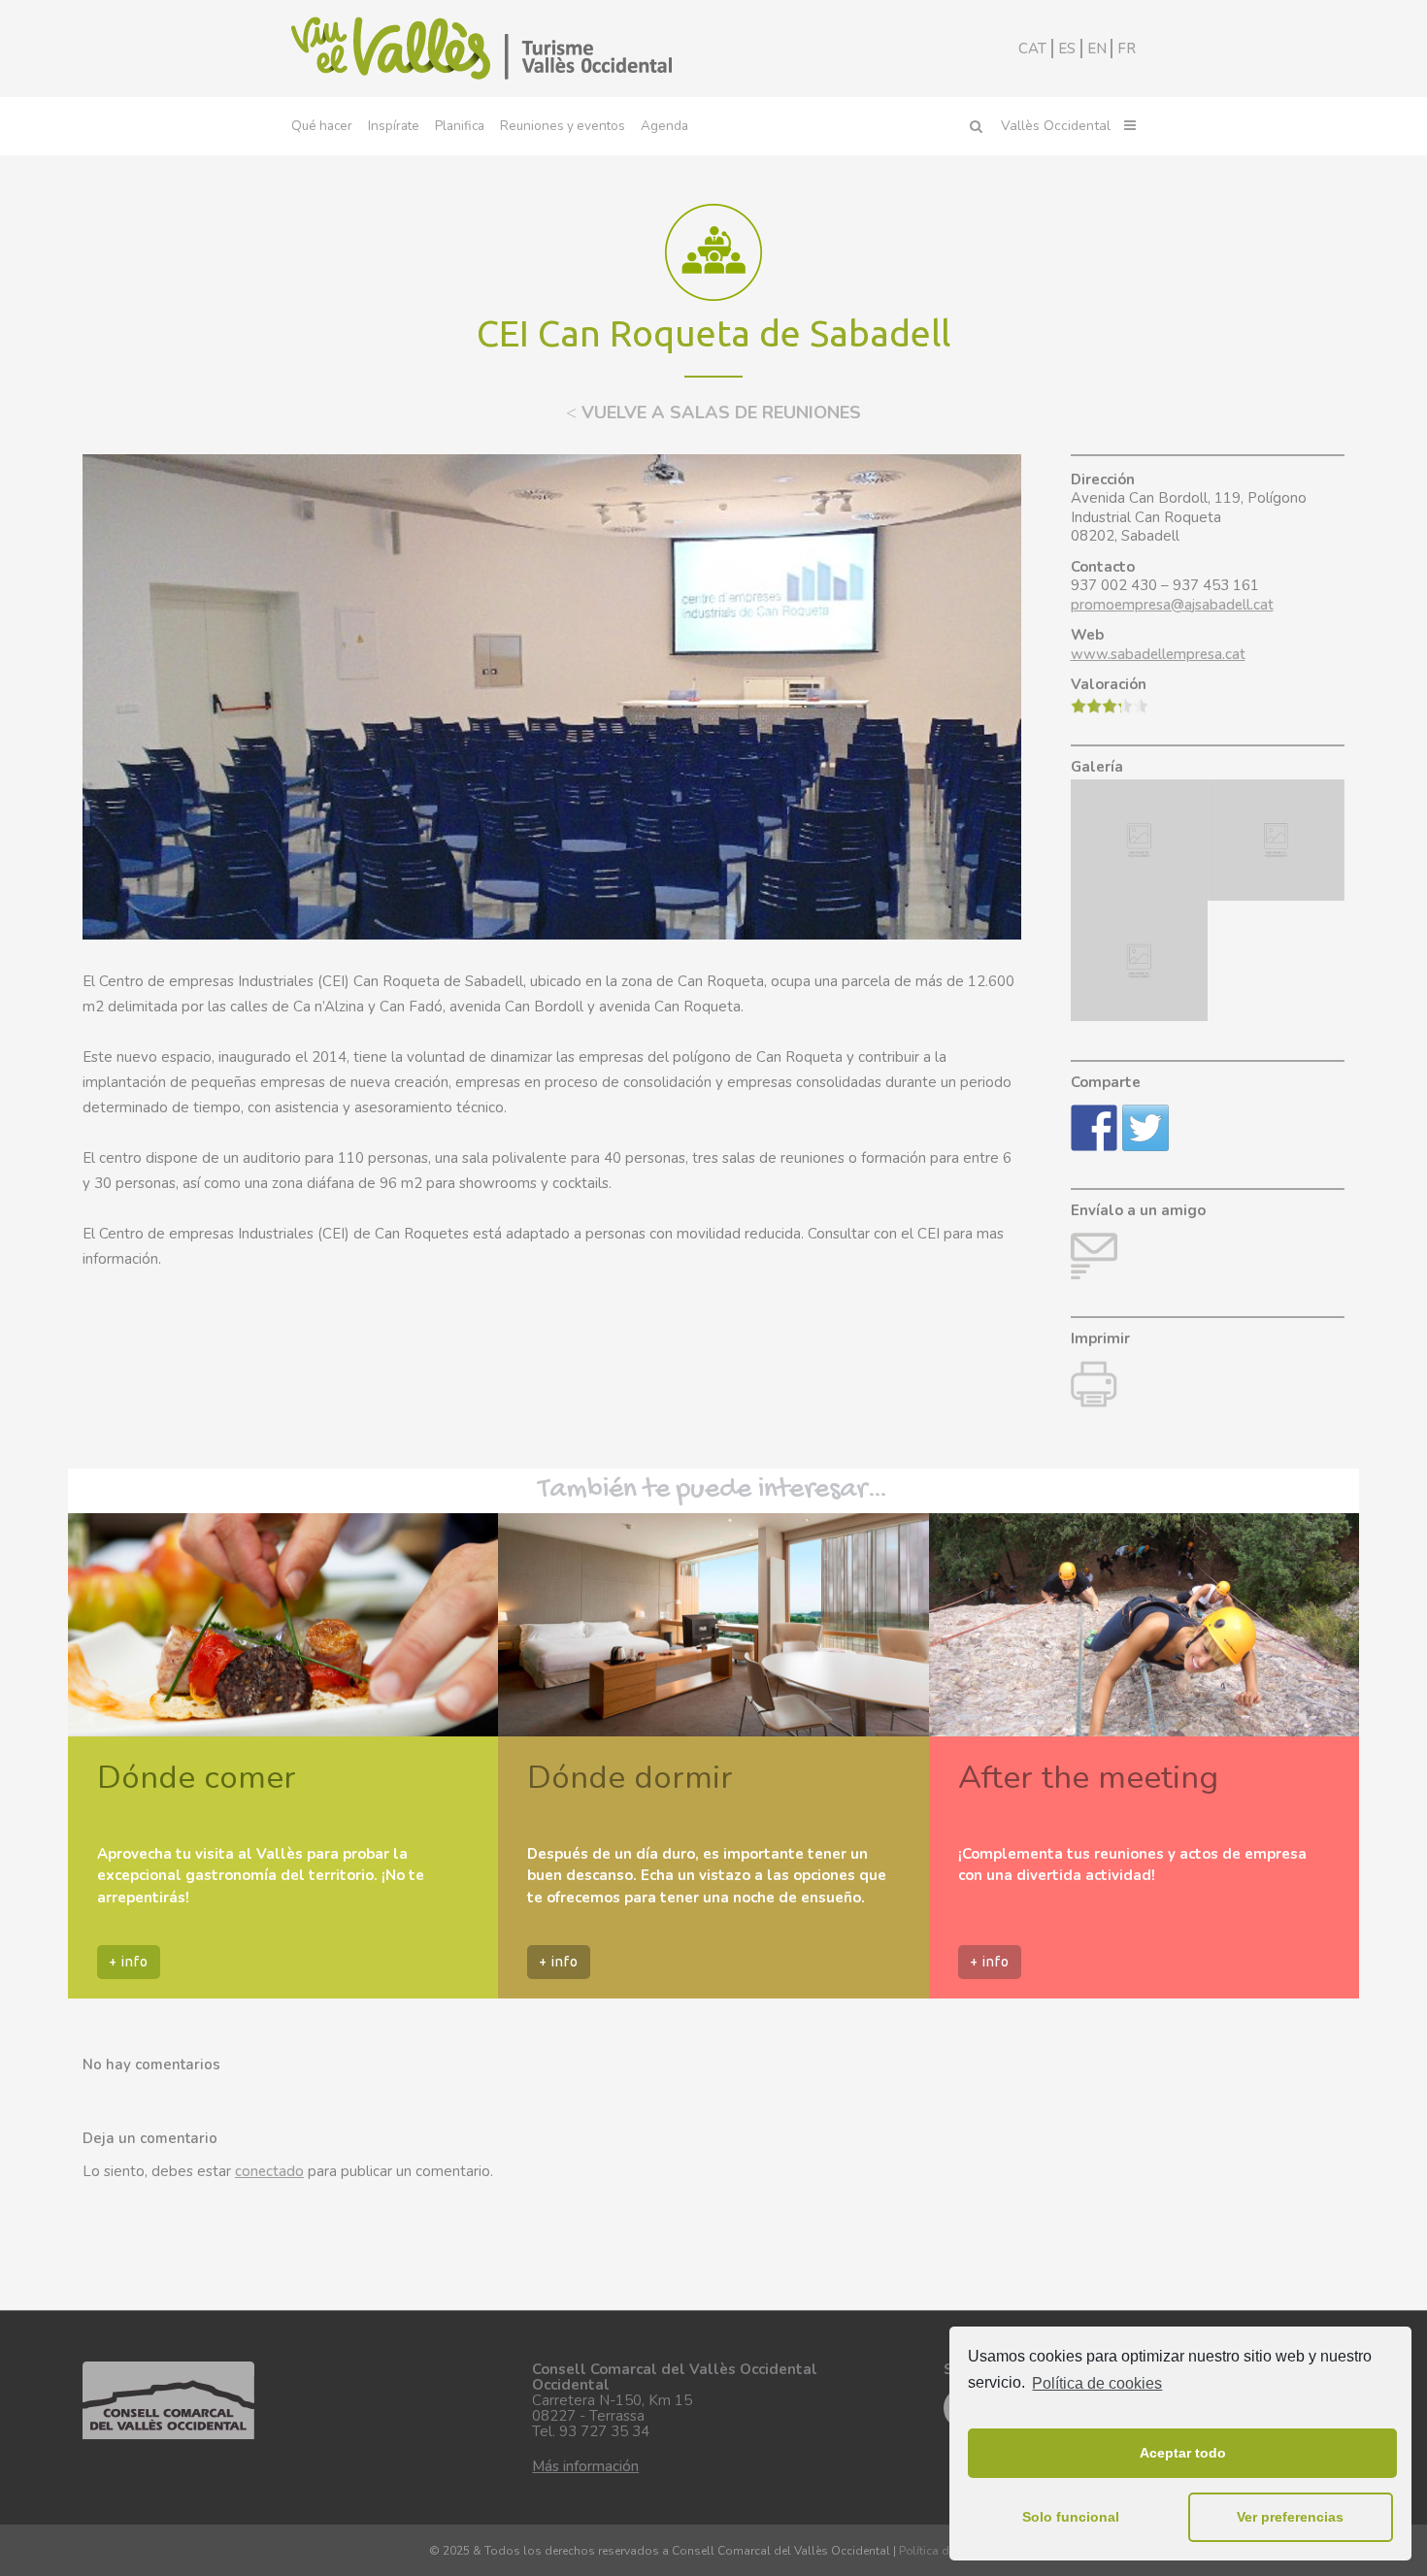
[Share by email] (1094, 1256)
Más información (585, 2466)
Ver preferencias (1290, 2517)
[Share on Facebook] (1094, 1128)
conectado (269, 2171)
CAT (1032, 49)
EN (1097, 49)
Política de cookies (1097, 2383)
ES (1067, 49)
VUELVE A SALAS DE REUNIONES (713, 413)
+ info (129, 1962)
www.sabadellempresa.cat (1158, 654)
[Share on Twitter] (1145, 1128)
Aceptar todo (1183, 2453)
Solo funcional (1071, 2517)
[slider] (1110, 706)
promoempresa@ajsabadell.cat (1172, 605)
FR (1127, 49)
